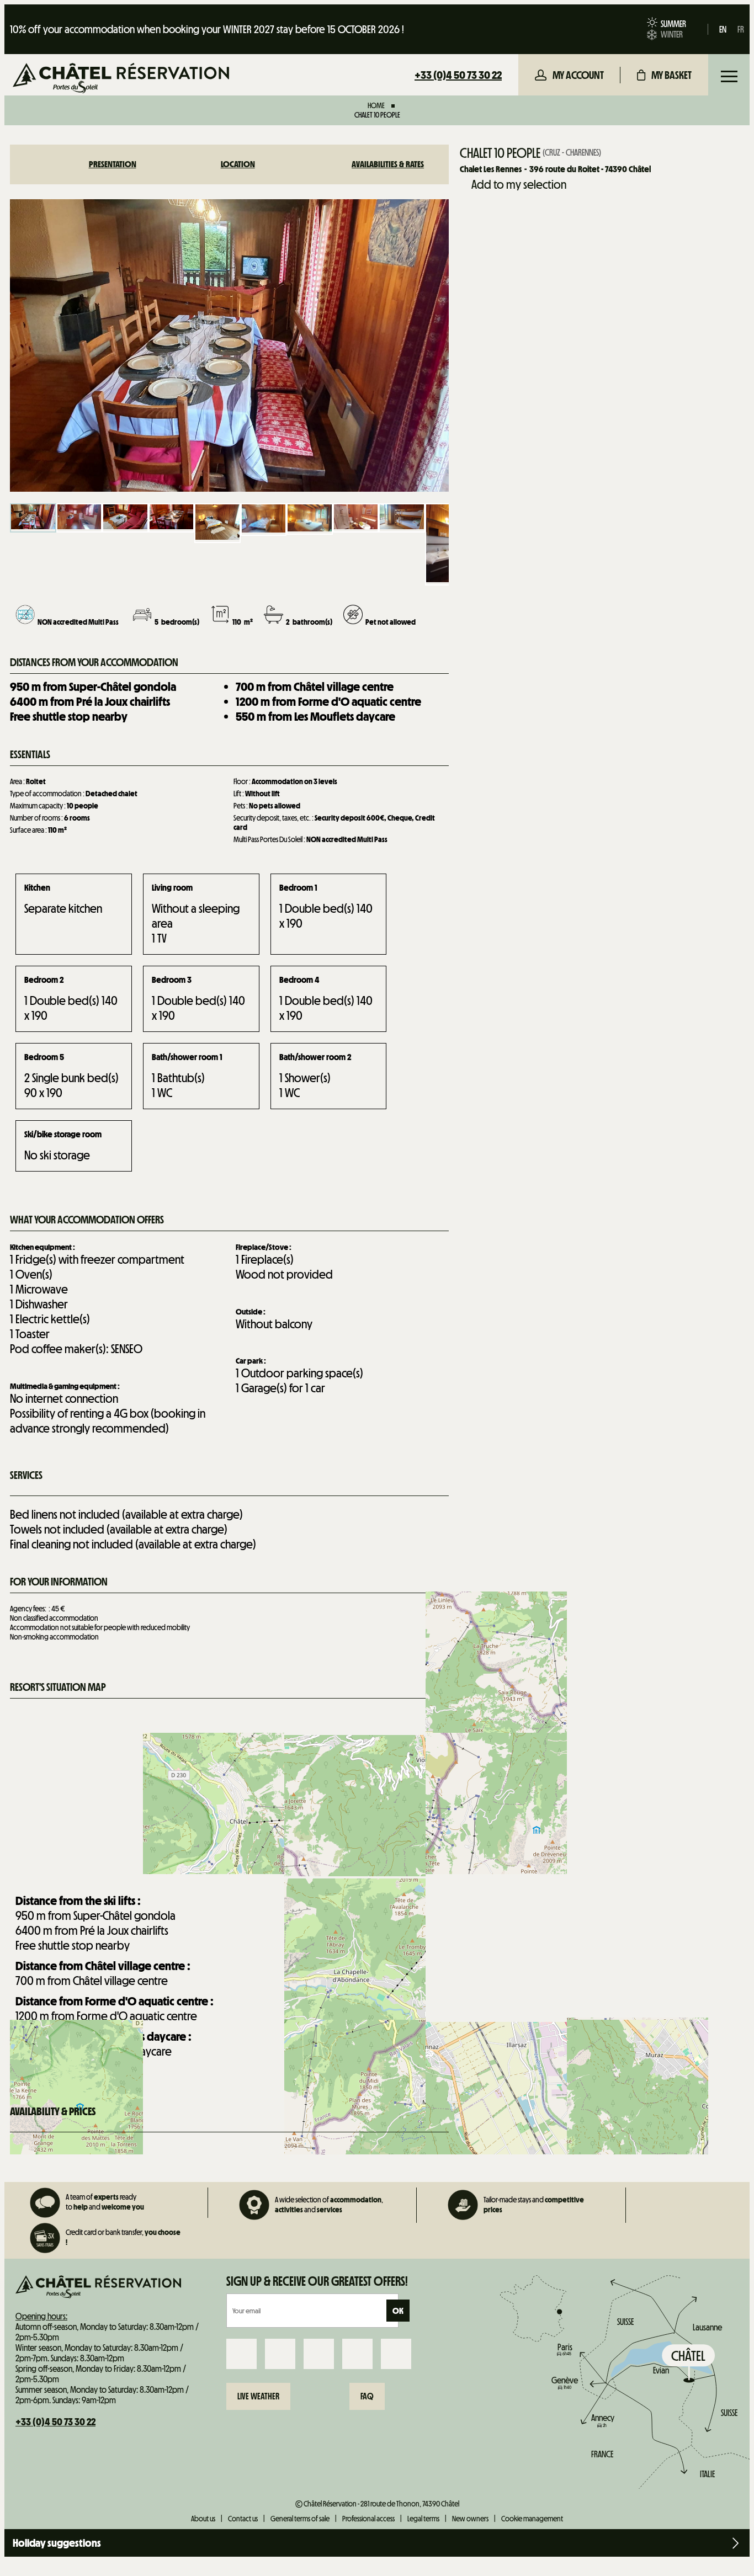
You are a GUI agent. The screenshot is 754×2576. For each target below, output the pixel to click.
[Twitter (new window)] (319, 2354)
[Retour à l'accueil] (121, 79)
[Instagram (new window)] (280, 2354)
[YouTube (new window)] (357, 2354)
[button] (664, 75)
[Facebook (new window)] (241, 2354)
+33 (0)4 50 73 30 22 (458, 75)
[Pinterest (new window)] (396, 2354)
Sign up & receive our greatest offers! (317, 2281)
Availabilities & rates (388, 164)
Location (238, 164)
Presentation (113, 164)
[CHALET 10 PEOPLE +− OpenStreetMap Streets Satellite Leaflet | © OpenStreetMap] (229, 1792)
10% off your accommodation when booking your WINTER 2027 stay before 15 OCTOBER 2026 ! (207, 29)
